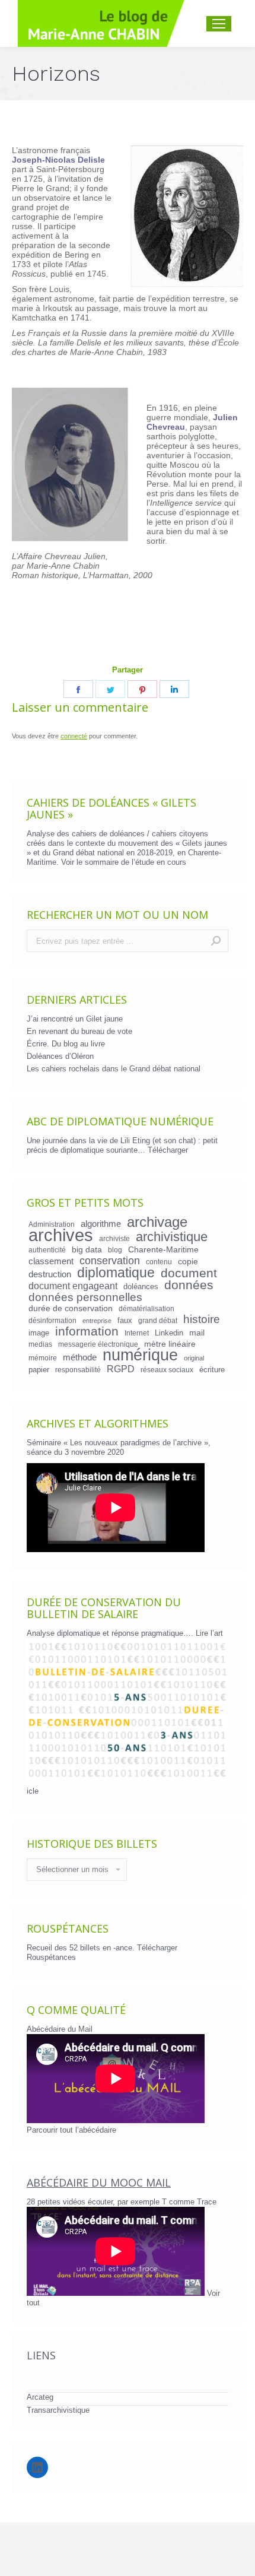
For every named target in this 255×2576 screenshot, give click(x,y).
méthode (80, 1357)
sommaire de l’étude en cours (136, 862)
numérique (140, 1355)
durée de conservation (71, 1308)
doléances (141, 1287)
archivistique (172, 1237)
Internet (137, 1333)
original (194, 1358)
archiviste (114, 1238)
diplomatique (116, 1273)
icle (33, 1791)
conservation (110, 1261)
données (189, 1285)
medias (40, 1344)
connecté (74, 736)
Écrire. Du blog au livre (66, 1044)
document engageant (73, 1286)
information (87, 1331)
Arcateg (40, 2397)
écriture (212, 1370)
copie (188, 1261)
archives (61, 1235)
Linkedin (169, 1333)
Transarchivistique (58, 2410)
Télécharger (168, 1150)
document (189, 1273)
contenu (159, 1262)
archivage (157, 1222)
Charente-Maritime (163, 1249)
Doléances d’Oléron (60, 1056)
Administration (52, 1224)
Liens (41, 2355)
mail (197, 1333)
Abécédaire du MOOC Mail (99, 2182)
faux (125, 1320)
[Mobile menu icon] (219, 24)
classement (51, 1261)
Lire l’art (209, 1633)
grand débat (158, 1320)
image (39, 1333)
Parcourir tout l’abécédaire (71, 2130)
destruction (50, 1274)
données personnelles (85, 1297)
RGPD (121, 1369)
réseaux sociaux (167, 1370)
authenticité (47, 1250)
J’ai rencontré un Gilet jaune (75, 1019)
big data (87, 1249)
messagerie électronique (98, 1344)
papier (39, 1370)
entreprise (97, 1321)
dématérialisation (146, 1308)
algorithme (101, 1224)
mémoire (43, 1358)
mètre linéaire (170, 1344)
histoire (202, 1319)
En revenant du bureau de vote (79, 1031)
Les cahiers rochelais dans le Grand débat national (114, 1069)
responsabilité (78, 1370)
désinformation (52, 1320)
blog (115, 1250)
